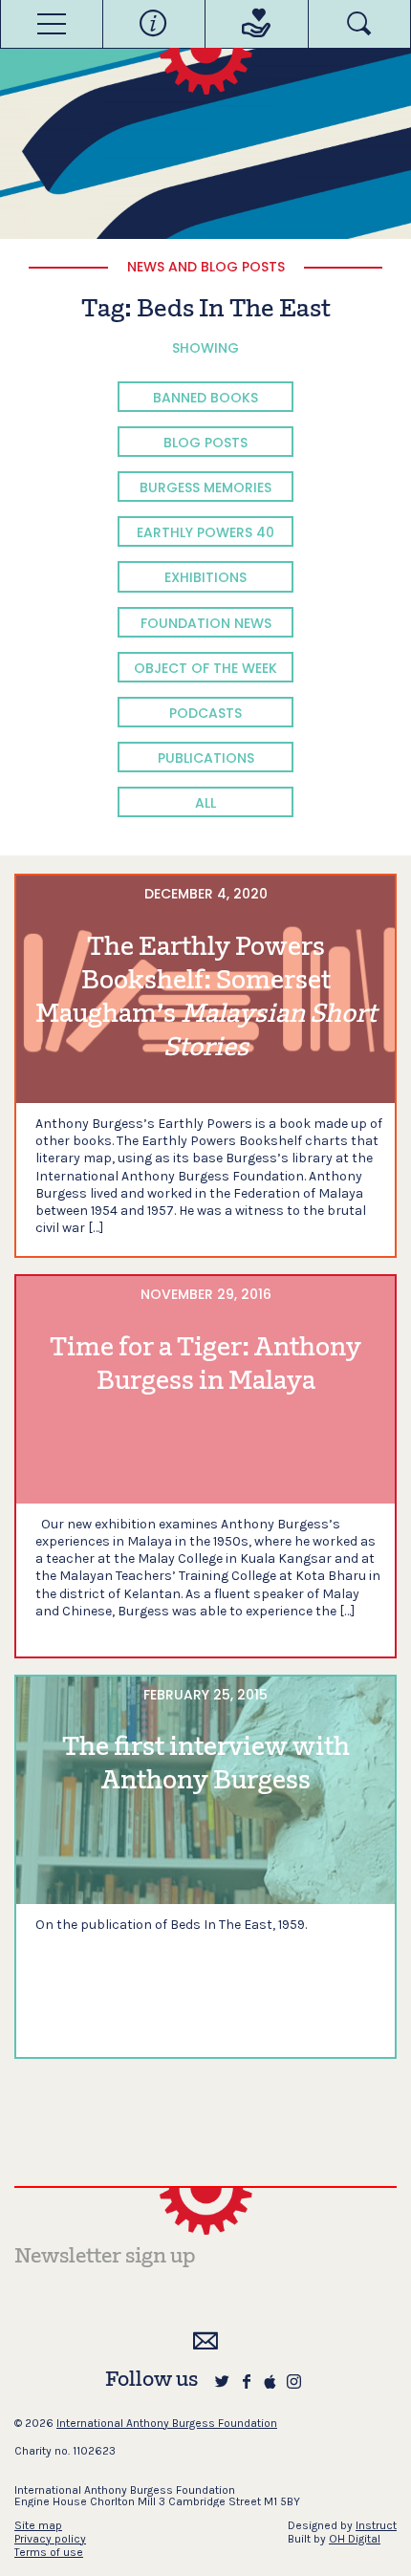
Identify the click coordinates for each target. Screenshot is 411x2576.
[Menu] (52, 24)
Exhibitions (205, 577)
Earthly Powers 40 (205, 532)
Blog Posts (205, 443)
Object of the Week (205, 668)
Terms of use (49, 2552)
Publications (206, 758)
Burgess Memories (205, 487)
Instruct (376, 2525)
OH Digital (355, 2539)
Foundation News (206, 623)
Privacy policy (50, 2539)
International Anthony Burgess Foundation (167, 2423)
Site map (38, 2525)
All (205, 803)
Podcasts (205, 713)
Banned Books (205, 398)
